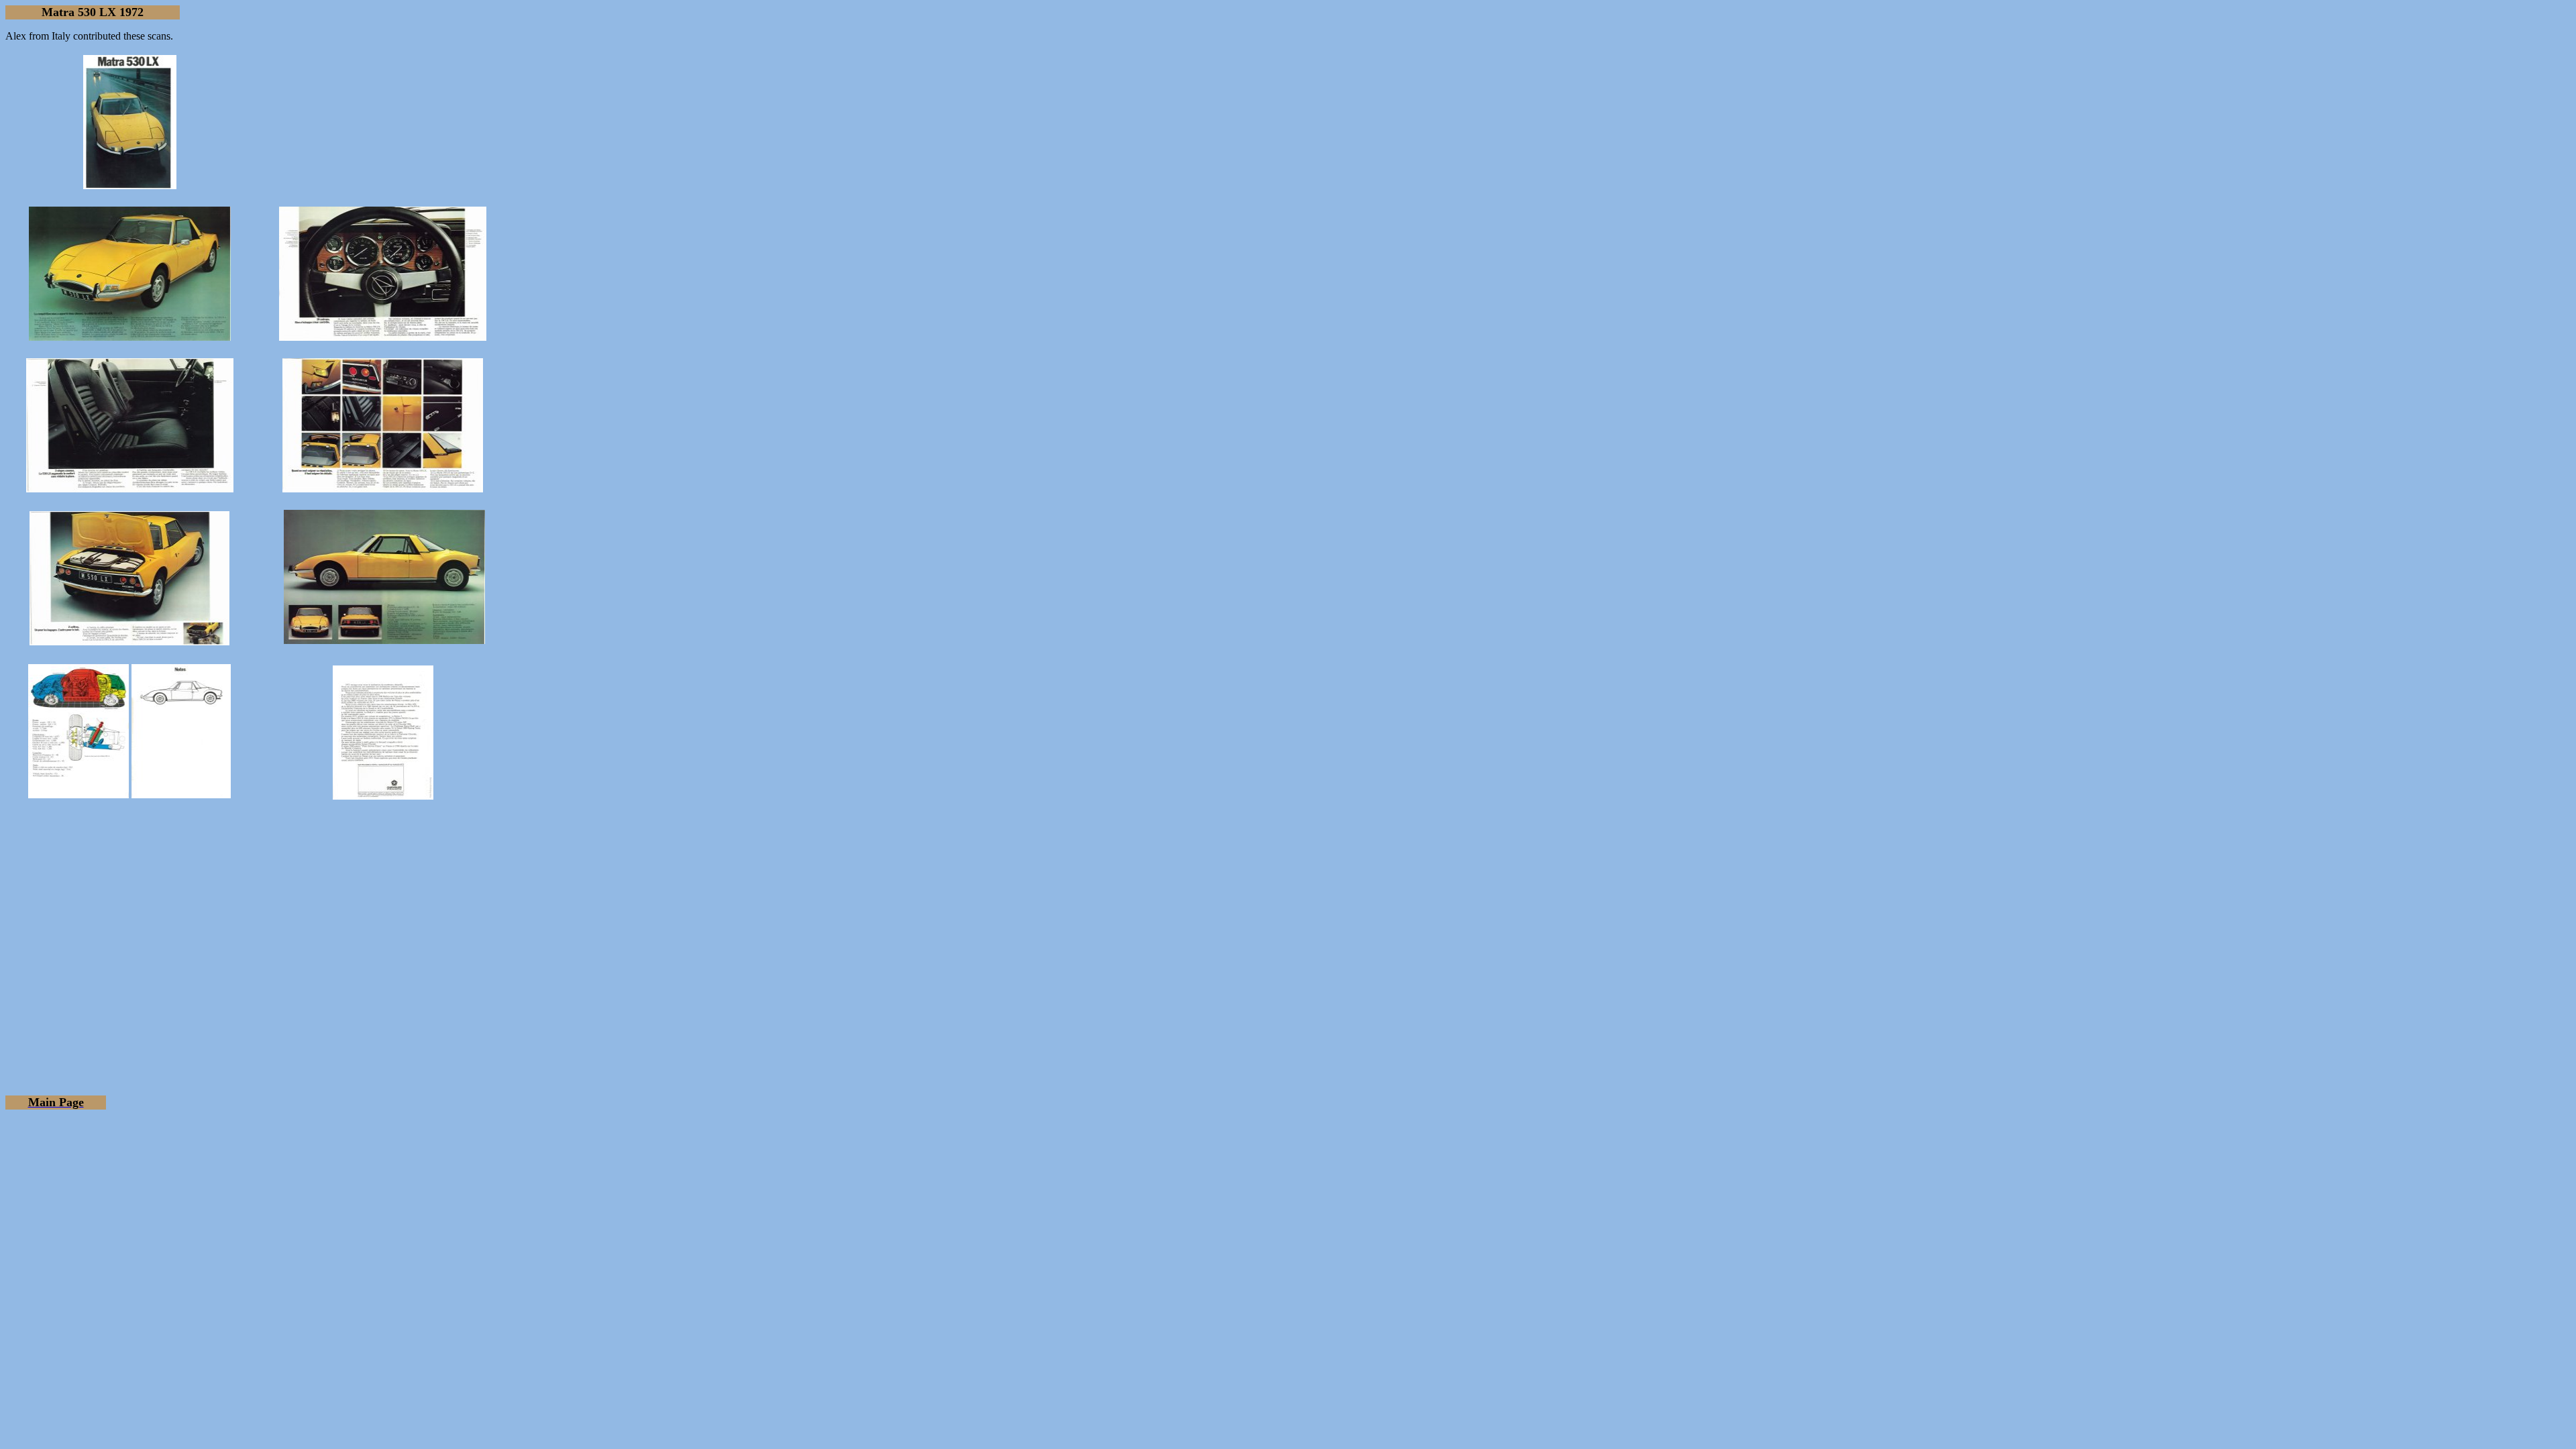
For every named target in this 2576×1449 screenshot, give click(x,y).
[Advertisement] (1288, 922)
